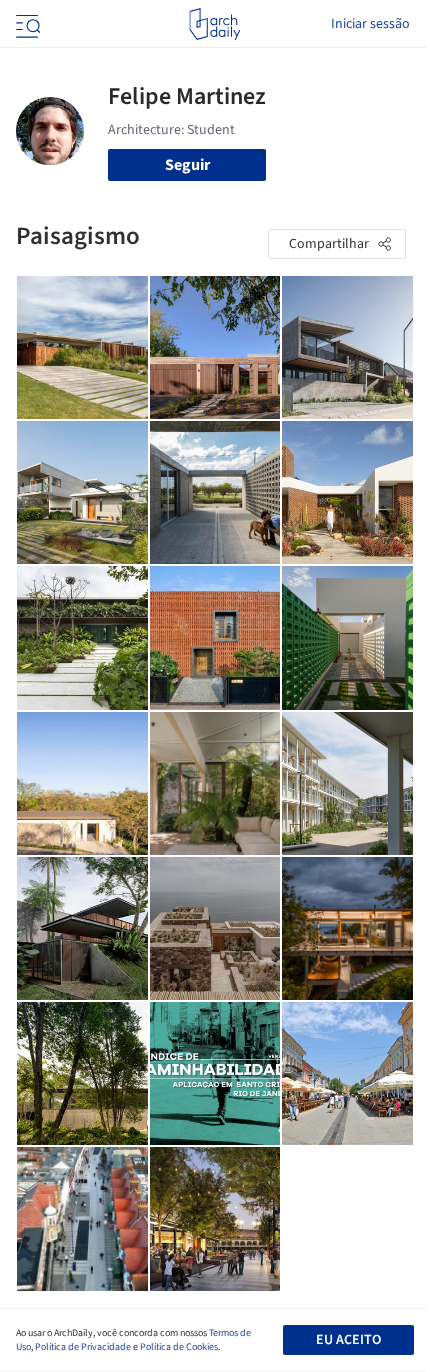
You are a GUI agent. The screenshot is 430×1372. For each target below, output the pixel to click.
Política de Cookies (179, 1347)
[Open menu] (26, 24)
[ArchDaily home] (214, 24)
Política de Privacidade (83, 1347)
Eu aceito (348, 1340)
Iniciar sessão (370, 24)
